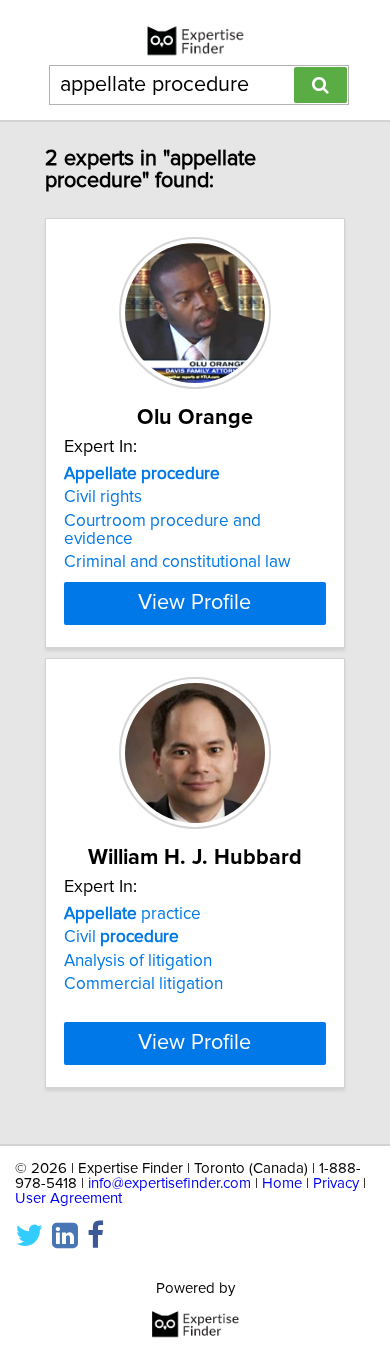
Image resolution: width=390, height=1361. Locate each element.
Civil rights (103, 497)
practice (132, 914)
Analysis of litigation (138, 961)
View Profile (194, 603)
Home (282, 1183)
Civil (121, 937)
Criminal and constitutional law (177, 562)
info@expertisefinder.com (169, 1183)
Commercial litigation (143, 984)
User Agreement (68, 1198)
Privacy (336, 1183)
